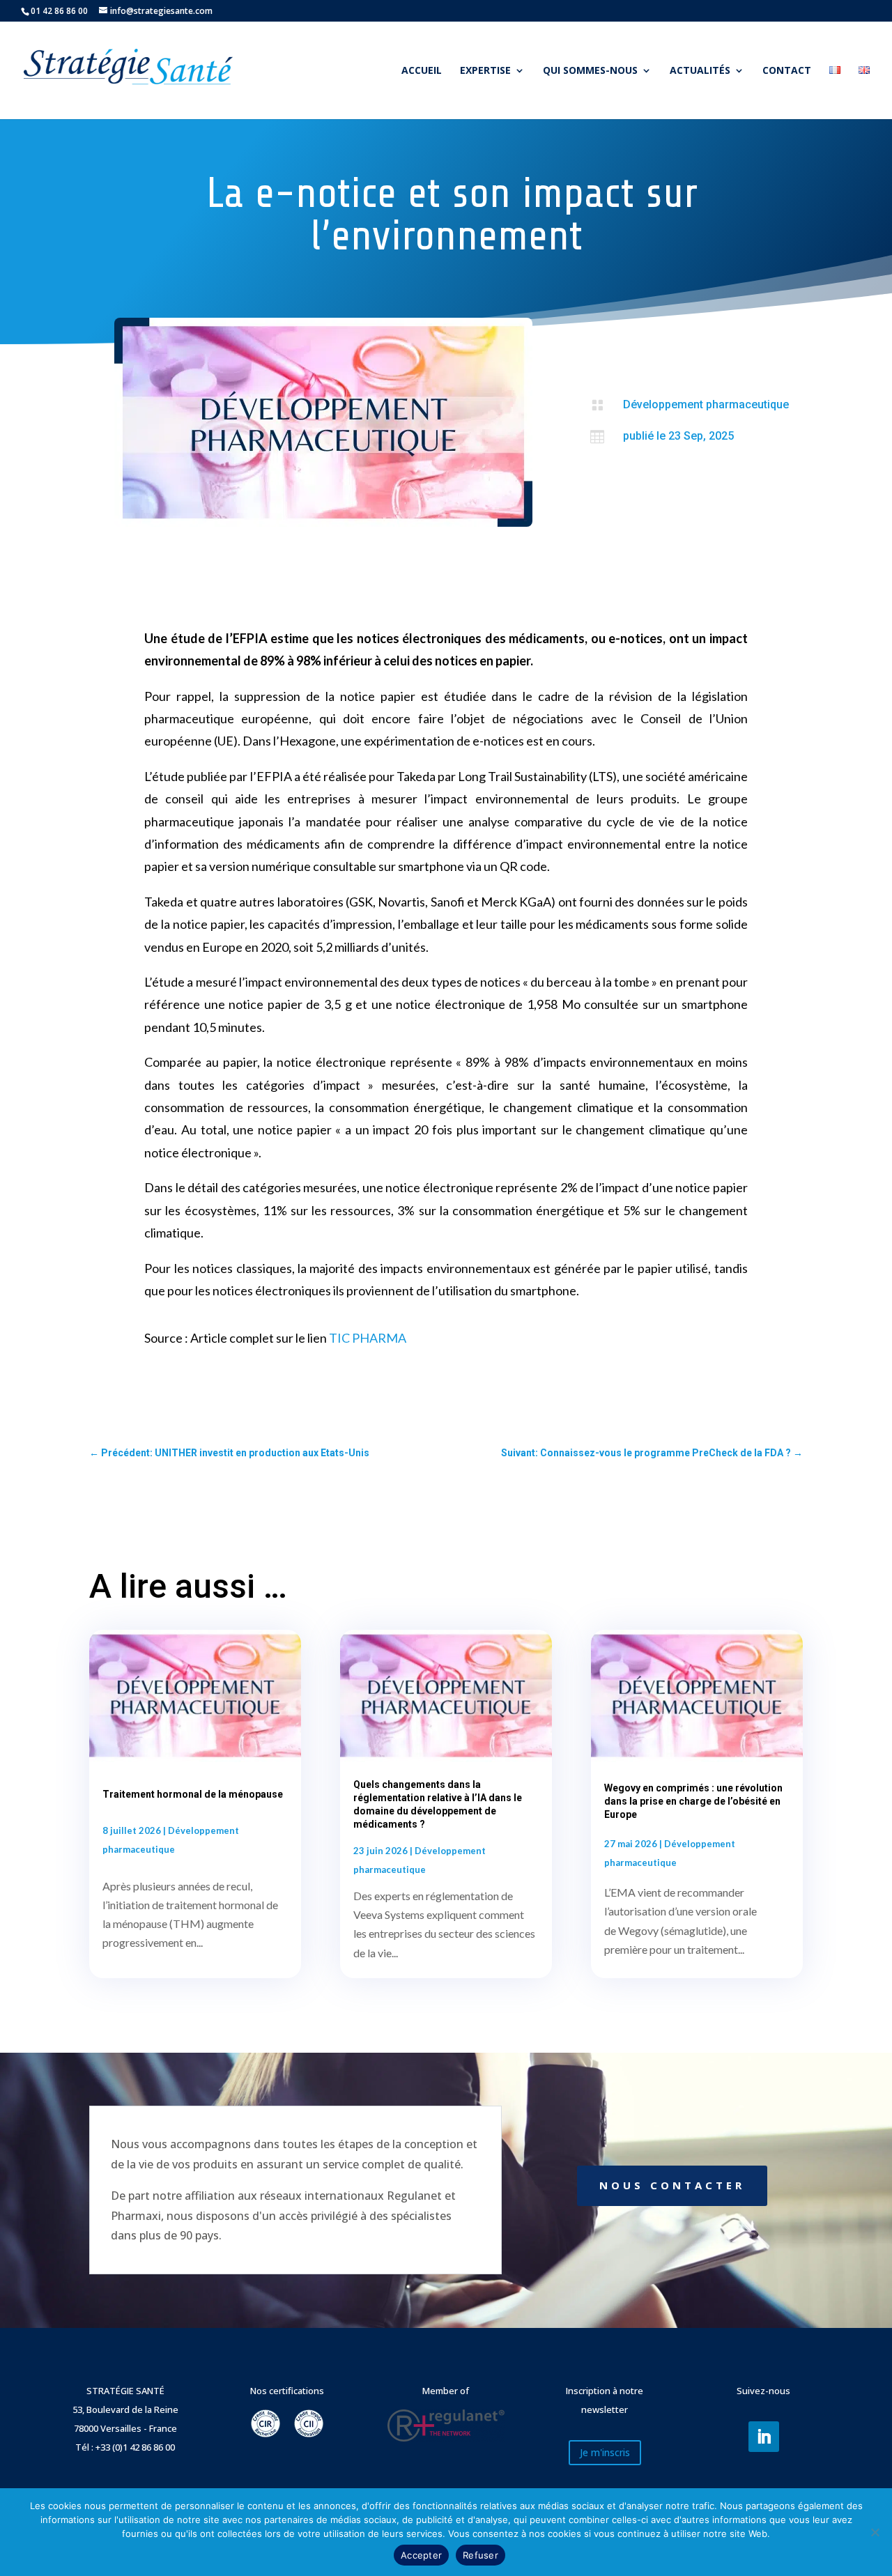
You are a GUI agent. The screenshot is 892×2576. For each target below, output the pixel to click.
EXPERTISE (485, 71)
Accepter (421, 2555)
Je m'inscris (605, 2452)
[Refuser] (875, 2532)
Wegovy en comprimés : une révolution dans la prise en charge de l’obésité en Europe (693, 1801)
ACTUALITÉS (700, 71)
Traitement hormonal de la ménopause (193, 1794)
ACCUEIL (422, 71)
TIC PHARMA (368, 1338)
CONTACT (787, 71)
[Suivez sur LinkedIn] (764, 2437)
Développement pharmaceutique (706, 404)
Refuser (480, 2555)
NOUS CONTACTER (672, 2185)
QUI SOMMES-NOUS (590, 71)
